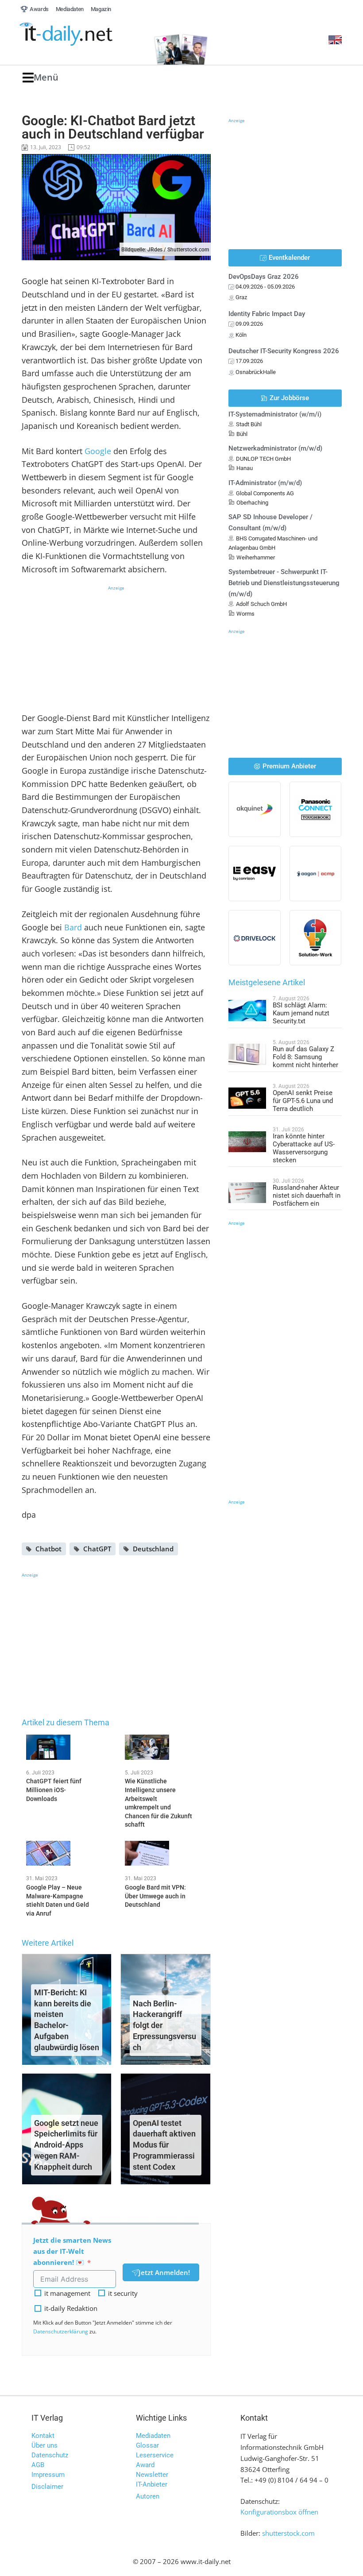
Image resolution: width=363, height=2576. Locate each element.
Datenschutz (50, 2455)
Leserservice (155, 2455)
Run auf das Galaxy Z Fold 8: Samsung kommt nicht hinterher (305, 1057)
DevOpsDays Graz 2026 (264, 277)
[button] (41, 78)
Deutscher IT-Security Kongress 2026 (284, 351)
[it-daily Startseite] (82, 35)
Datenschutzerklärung (61, 2331)
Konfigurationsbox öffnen (279, 2512)
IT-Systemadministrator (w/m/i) (275, 414)
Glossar (147, 2445)
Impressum (48, 2475)
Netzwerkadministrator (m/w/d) (275, 448)
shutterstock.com (288, 2533)
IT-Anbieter (152, 2484)
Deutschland (153, 1549)
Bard (73, 927)
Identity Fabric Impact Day (267, 314)
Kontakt (43, 2436)
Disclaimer (47, 2487)
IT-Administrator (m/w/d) (265, 483)
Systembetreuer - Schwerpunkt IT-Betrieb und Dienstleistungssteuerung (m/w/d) (284, 583)
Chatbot (48, 1549)
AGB (38, 2465)
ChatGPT (97, 1549)
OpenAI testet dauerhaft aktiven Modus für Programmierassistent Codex (164, 2145)
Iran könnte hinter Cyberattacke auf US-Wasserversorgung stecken (304, 1148)
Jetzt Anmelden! (164, 2272)
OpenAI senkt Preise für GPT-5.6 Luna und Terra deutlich (303, 1101)
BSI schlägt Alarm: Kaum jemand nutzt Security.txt (301, 1013)
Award (145, 2465)
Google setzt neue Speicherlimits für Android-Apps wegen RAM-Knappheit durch (66, 2145)
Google (98, 451)
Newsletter (152, 2475)
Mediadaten (153, 2436)
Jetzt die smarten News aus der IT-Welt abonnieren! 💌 (72, 2251)
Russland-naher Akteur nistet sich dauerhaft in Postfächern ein (307, 1195)
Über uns (44, 2445)
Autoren (148, 2496)
